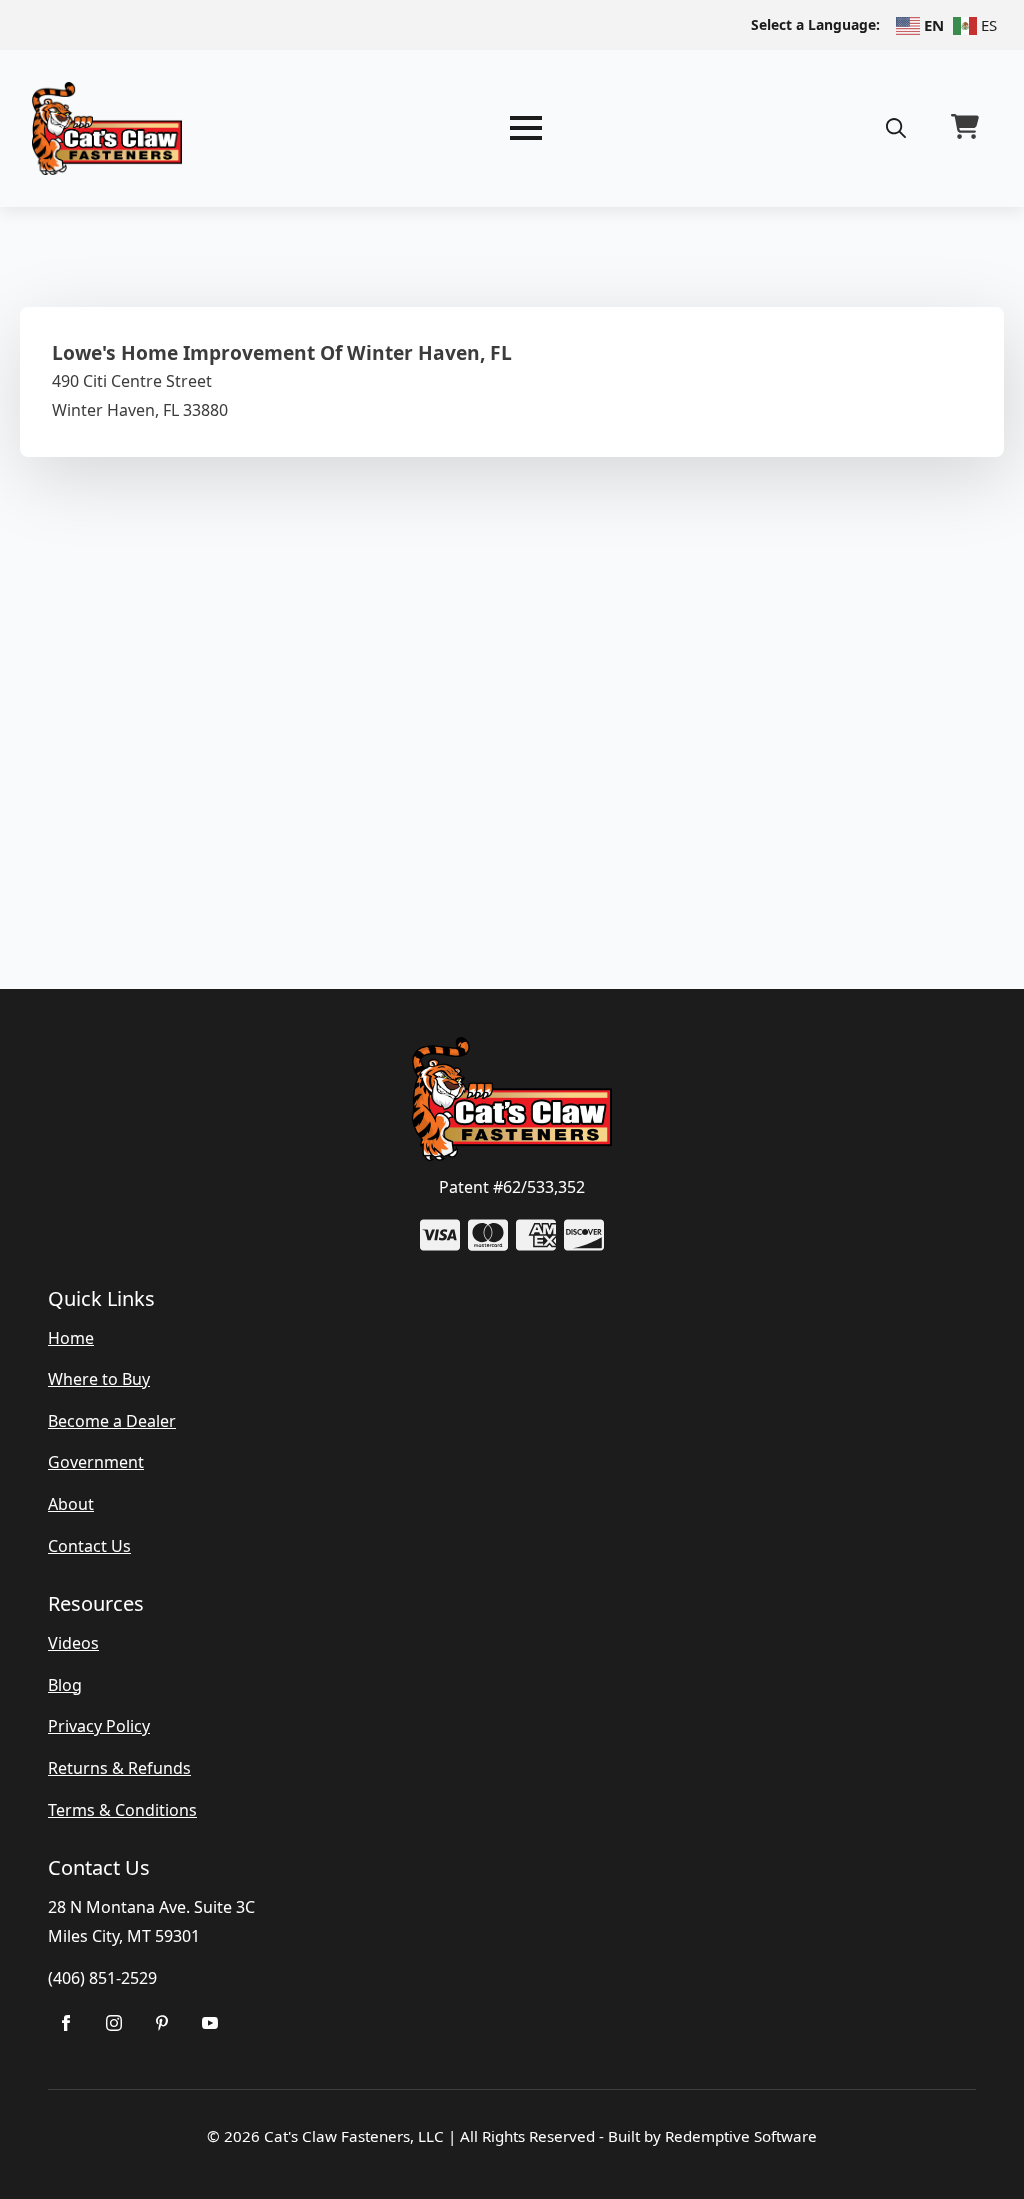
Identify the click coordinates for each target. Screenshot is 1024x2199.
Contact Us (89, 1546)
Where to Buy (99, 1379)
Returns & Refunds (119, 1768)
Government (96, 1462)
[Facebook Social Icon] (66, 2023)
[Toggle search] (896, 128)
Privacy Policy (99, 1726)
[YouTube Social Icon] (210, 2023)
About (71, 1504)
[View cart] (965, 128)
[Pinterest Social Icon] (162, 2023)
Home (71, 1338)
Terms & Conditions (122, 1810)
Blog (65, 1685)
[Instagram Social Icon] (114, 2023)
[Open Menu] (526, 128)
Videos (73, 1643)
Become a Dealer (112, 1421)
